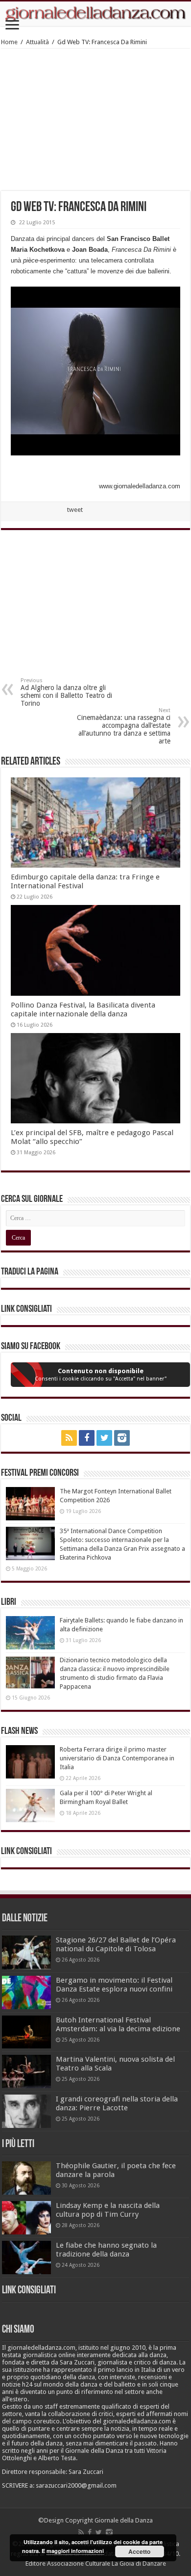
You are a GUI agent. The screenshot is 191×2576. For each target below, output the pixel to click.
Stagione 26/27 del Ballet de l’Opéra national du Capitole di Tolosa (116, 1944)
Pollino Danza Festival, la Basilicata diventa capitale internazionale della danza (83, 1009)
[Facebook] (87, 1438)
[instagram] (122, 1438)
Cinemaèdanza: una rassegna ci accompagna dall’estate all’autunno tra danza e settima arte (124, 726)
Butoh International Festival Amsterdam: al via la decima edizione (118, 2024)
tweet (75, 510)
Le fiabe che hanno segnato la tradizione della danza (106, 2250)
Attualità (37, 42)
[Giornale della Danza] (95, 14)
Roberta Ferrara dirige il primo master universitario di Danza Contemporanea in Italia (117, 1758)
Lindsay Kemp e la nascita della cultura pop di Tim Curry (108, 2210)
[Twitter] (104, 1438)
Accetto (139, 2551)
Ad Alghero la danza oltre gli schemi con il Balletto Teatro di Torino (66, 692)
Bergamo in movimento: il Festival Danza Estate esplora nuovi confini (114, 1985)
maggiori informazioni (75, 2551)
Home (9, 42)
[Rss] (69, 1438)
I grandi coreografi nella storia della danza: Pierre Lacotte (117, 2103)
